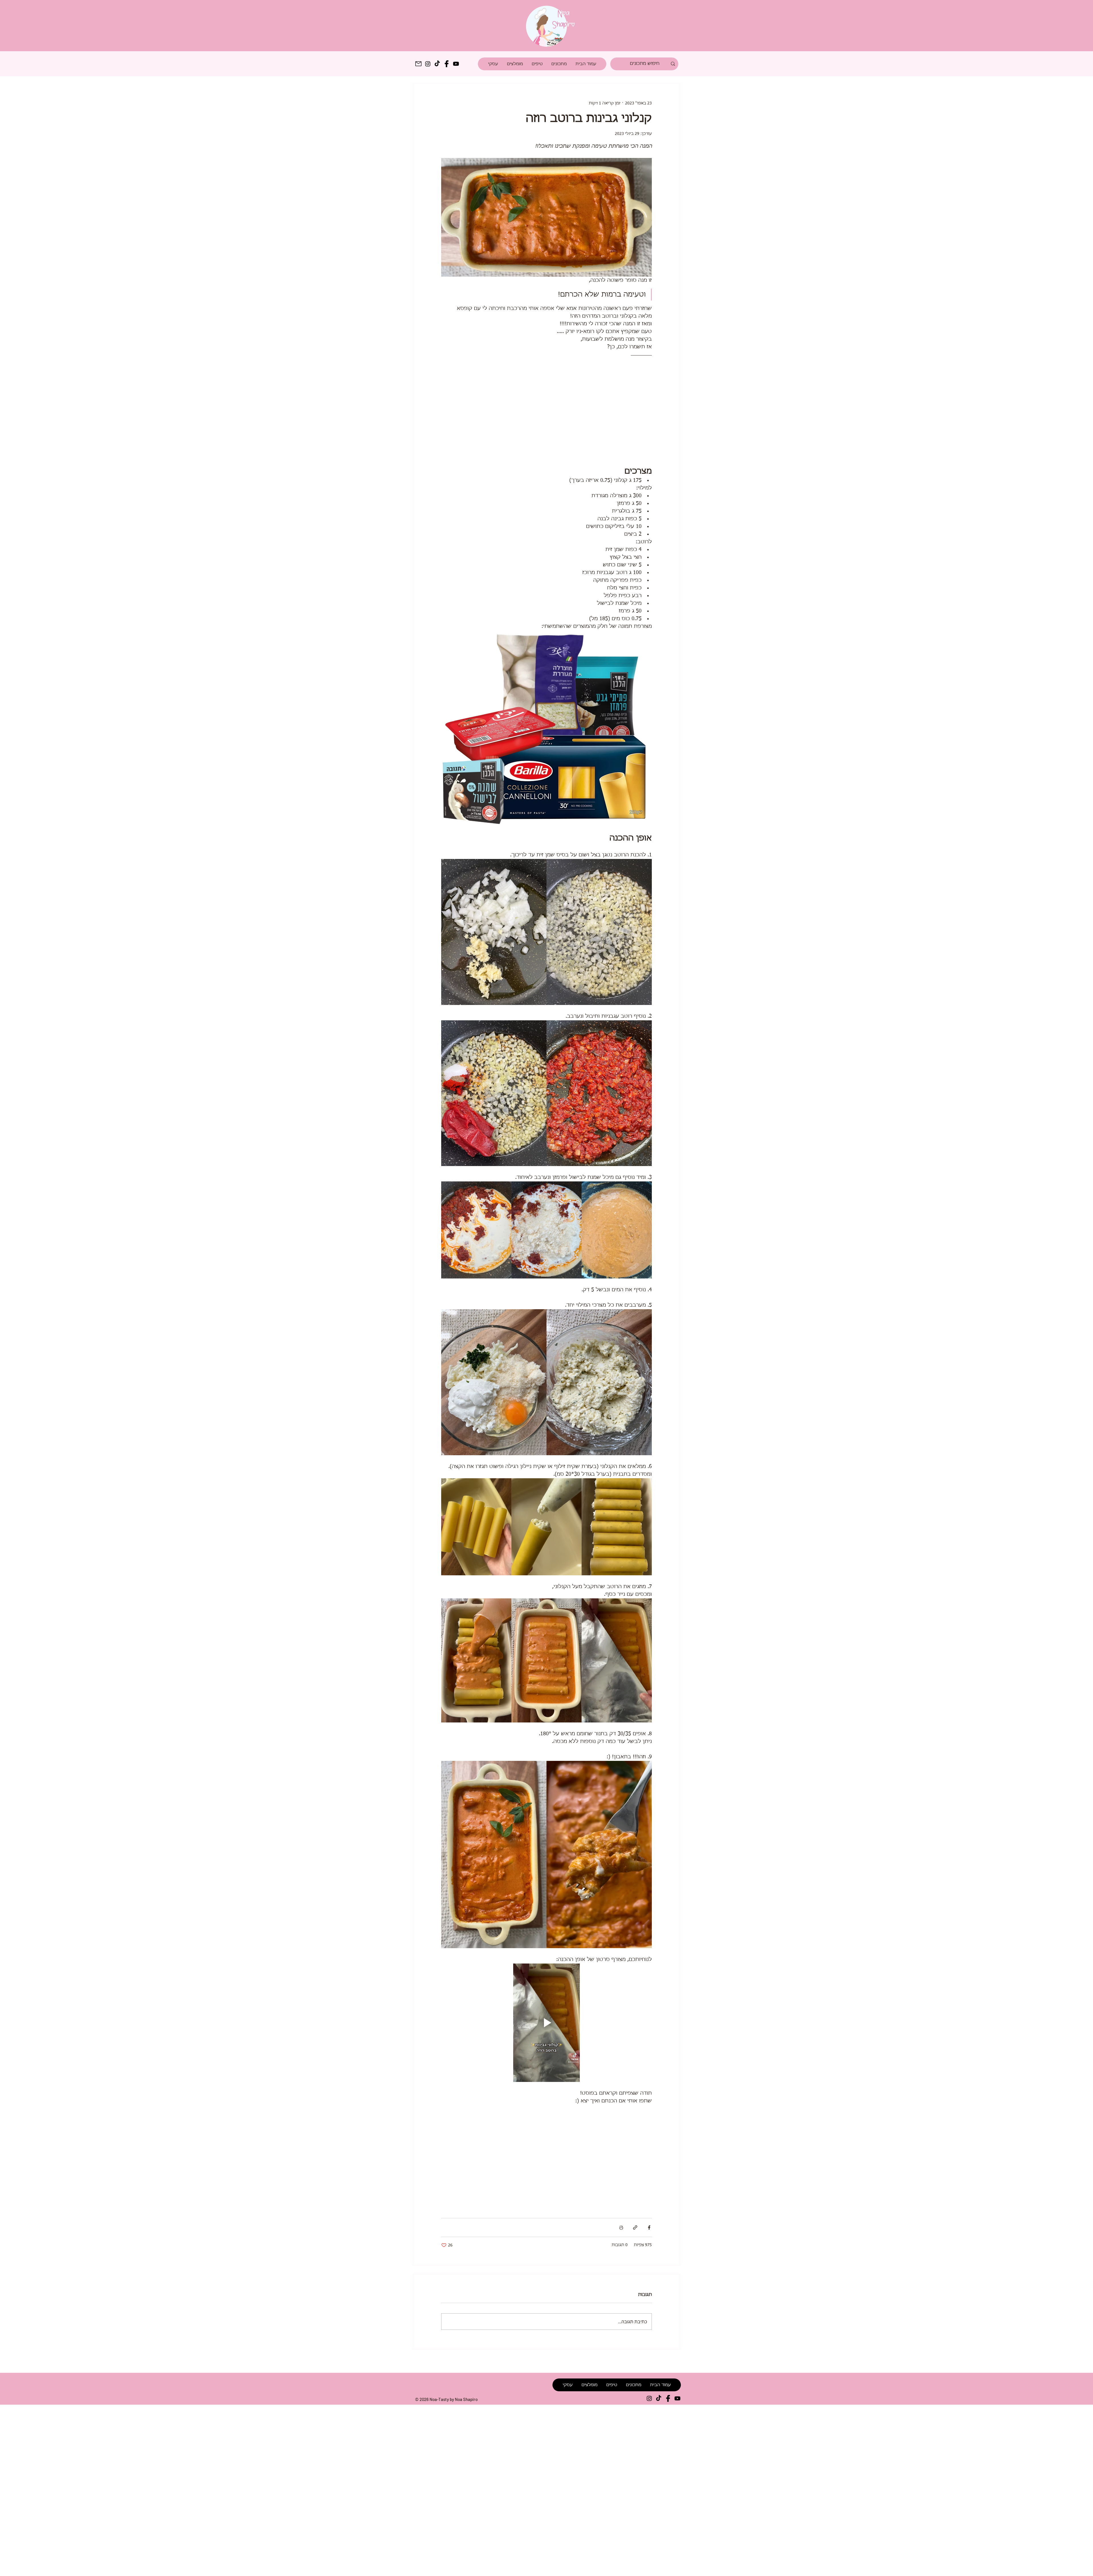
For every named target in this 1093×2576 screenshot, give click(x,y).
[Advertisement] (171, 2490)
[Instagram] (428, 64)
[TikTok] (437, 64)
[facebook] (447, 64)
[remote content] (546, 409)
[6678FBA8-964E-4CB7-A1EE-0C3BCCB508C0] (418, 64)
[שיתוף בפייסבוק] (649, 2227)
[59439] (668, 2398)
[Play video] (546, 2023)
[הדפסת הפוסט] (621, 2227)
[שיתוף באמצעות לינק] (635, 2227)
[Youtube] (456, 64)
